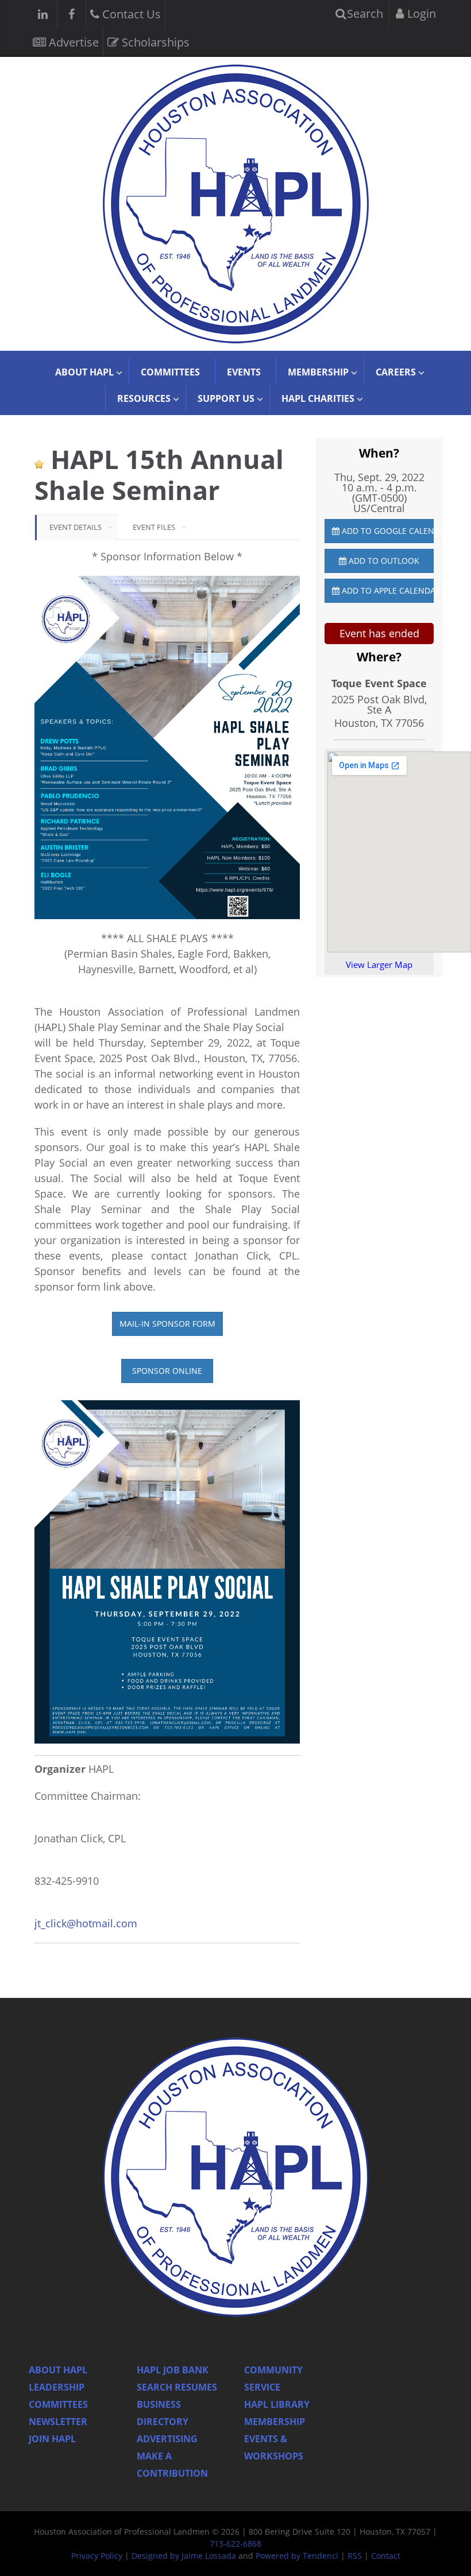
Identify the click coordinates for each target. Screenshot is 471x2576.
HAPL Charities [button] (318, 398)
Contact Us (130, 14)
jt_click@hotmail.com (86, 1923)
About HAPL (58, 2370)
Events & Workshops (274, 2447)
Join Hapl (52, 2439)
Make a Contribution (172, 2465)
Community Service (273, 2379)
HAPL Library (277, 2404)
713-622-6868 (235, 2544)
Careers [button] (396, 372)
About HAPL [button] (84, 372)
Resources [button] (144, 398)
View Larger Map (379, 964)
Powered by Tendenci (297, 2556)
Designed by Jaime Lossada (184, 2556)
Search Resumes (177, 2387)
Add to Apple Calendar (387, 590)
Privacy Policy (97, 2556)
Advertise (72, 42)
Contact (386, 2556)
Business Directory (163, 2413)
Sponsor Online (167, 1371)
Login (420, 13)
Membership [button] (318, 372)
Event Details (76, 527)
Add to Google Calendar (387, 531)
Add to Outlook (383, 561)
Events (244, 372)
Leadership (57, 2387)
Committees (170, 372)
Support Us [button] (226, 398)
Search (364, 13)
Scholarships (154, 42)
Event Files (154, 527)
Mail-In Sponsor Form (167, 1324)
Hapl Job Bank (173, 2370)
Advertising (167, 2439)
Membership (275, 2422)
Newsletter (58, 2422)
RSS (355, 2556)
